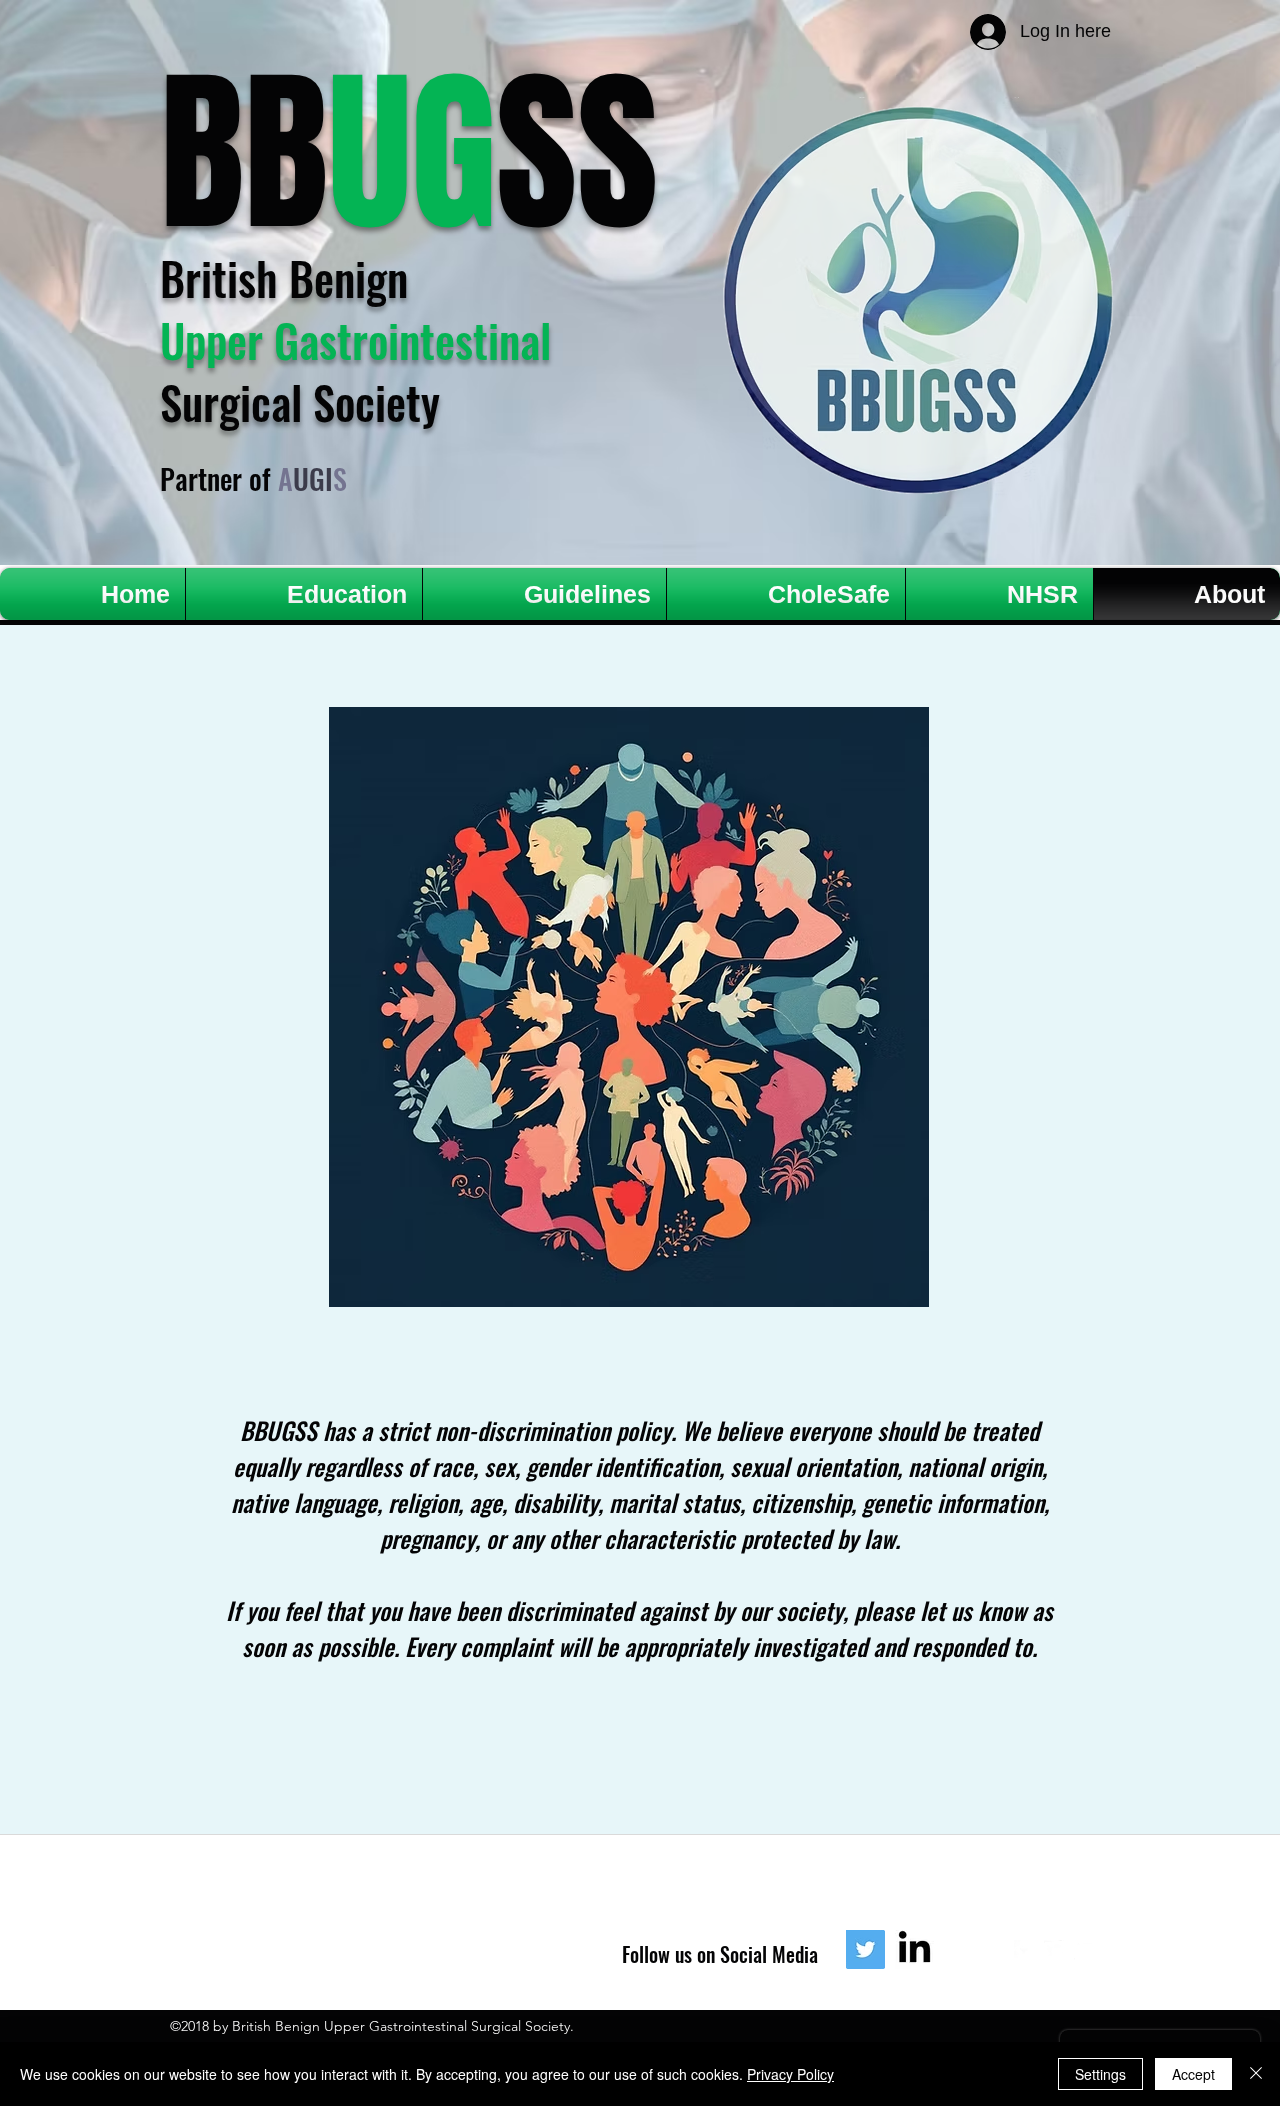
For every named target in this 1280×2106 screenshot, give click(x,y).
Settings (1100, 2074)
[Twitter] (865, 1949)
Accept (1193, 2074)
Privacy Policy (790, 2074)
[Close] (1256, 2074)
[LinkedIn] (914, 1949)
